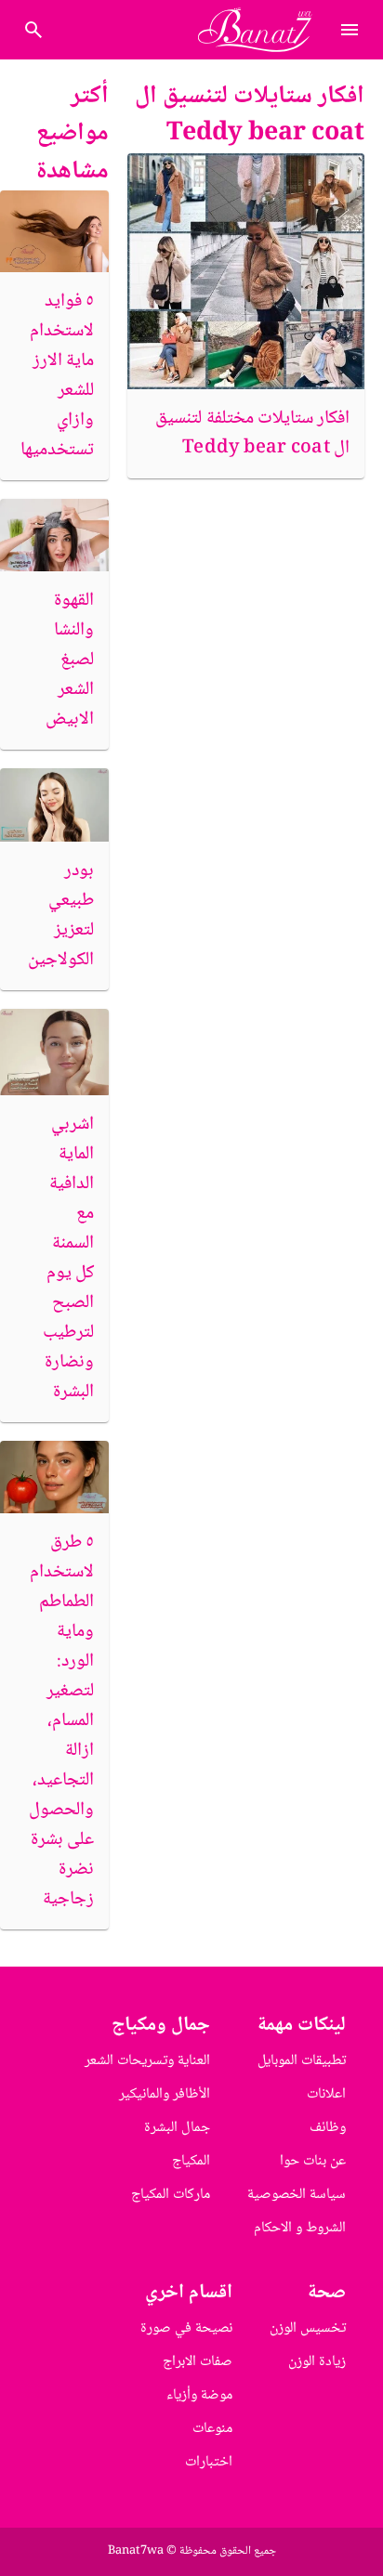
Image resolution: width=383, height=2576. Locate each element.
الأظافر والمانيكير (165, 2094)
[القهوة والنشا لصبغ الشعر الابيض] (54, 535)
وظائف (328, 2128)
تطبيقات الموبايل (302, 2061)
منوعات (212, 2429)
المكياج (191, 2161)
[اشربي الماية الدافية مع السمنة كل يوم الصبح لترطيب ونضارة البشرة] (54, 1052)
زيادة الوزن (317, 2362)
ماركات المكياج (171, 2195)
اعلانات (326, 2094)
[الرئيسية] (263, 30)
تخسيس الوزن (308, 2328)
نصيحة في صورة (186, 2328)
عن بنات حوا (313, 2161)
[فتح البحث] (350, 30)
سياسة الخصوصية (297, 2195)
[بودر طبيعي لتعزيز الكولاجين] (54, 804)
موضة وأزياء (199, 2395)
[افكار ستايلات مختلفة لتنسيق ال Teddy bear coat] (246, 272)
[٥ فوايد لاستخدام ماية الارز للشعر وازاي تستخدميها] (54, 231)
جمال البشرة (177, 2128)
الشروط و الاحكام (300, 2228)
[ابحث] (33, 30)
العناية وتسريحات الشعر (147, 2061)
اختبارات (209, 2462)
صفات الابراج (198, 2362)
